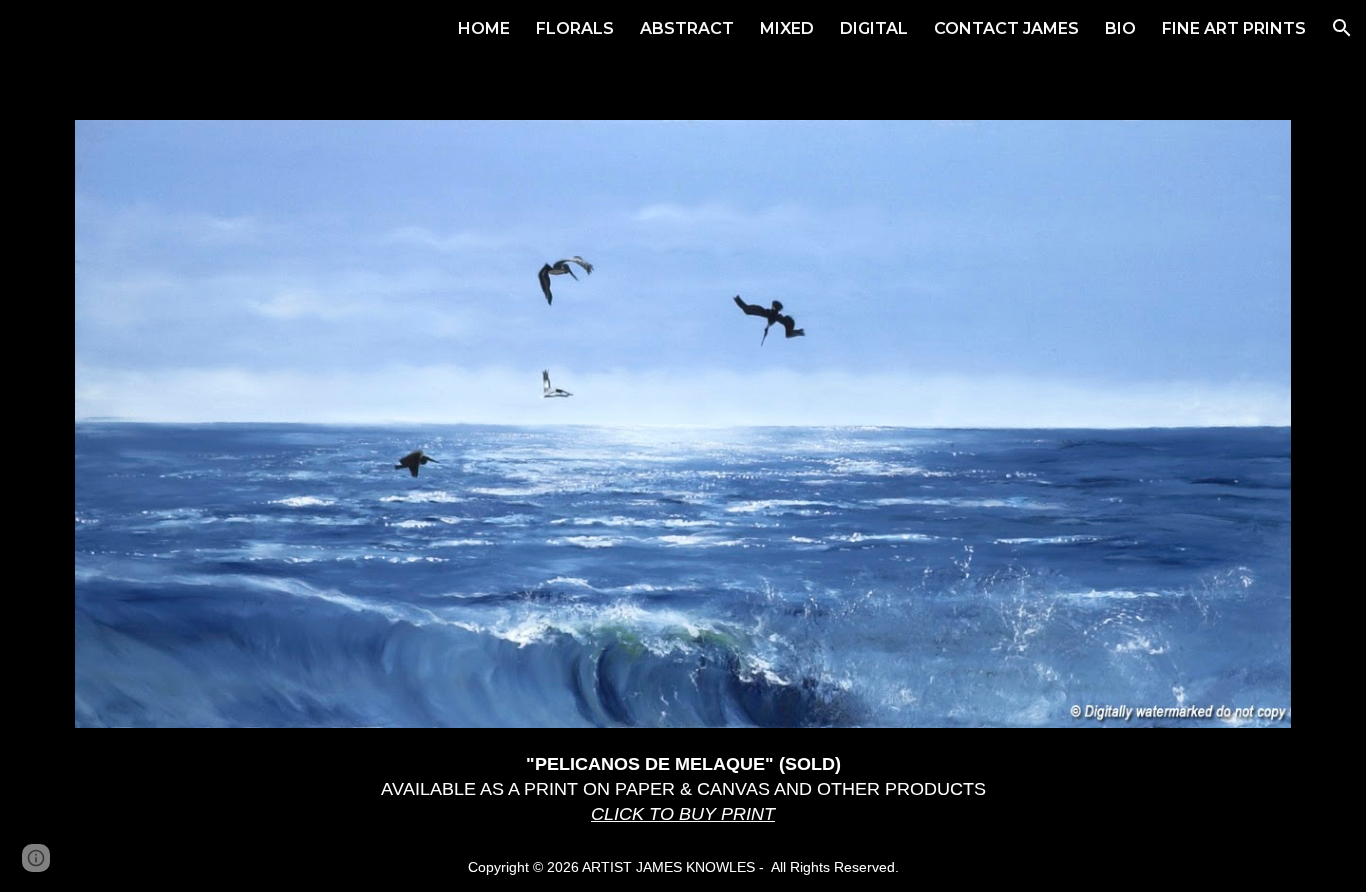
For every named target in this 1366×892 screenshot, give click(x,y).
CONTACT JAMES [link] (1006, 28)
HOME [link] (484, 28)
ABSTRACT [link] (687, 28)
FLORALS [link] (575, 28)
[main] (683, 789)
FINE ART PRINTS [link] (1234, 28)
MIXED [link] (787, 28)
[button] (1342, 28)
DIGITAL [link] (874, 28)
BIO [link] (1120, 28)
